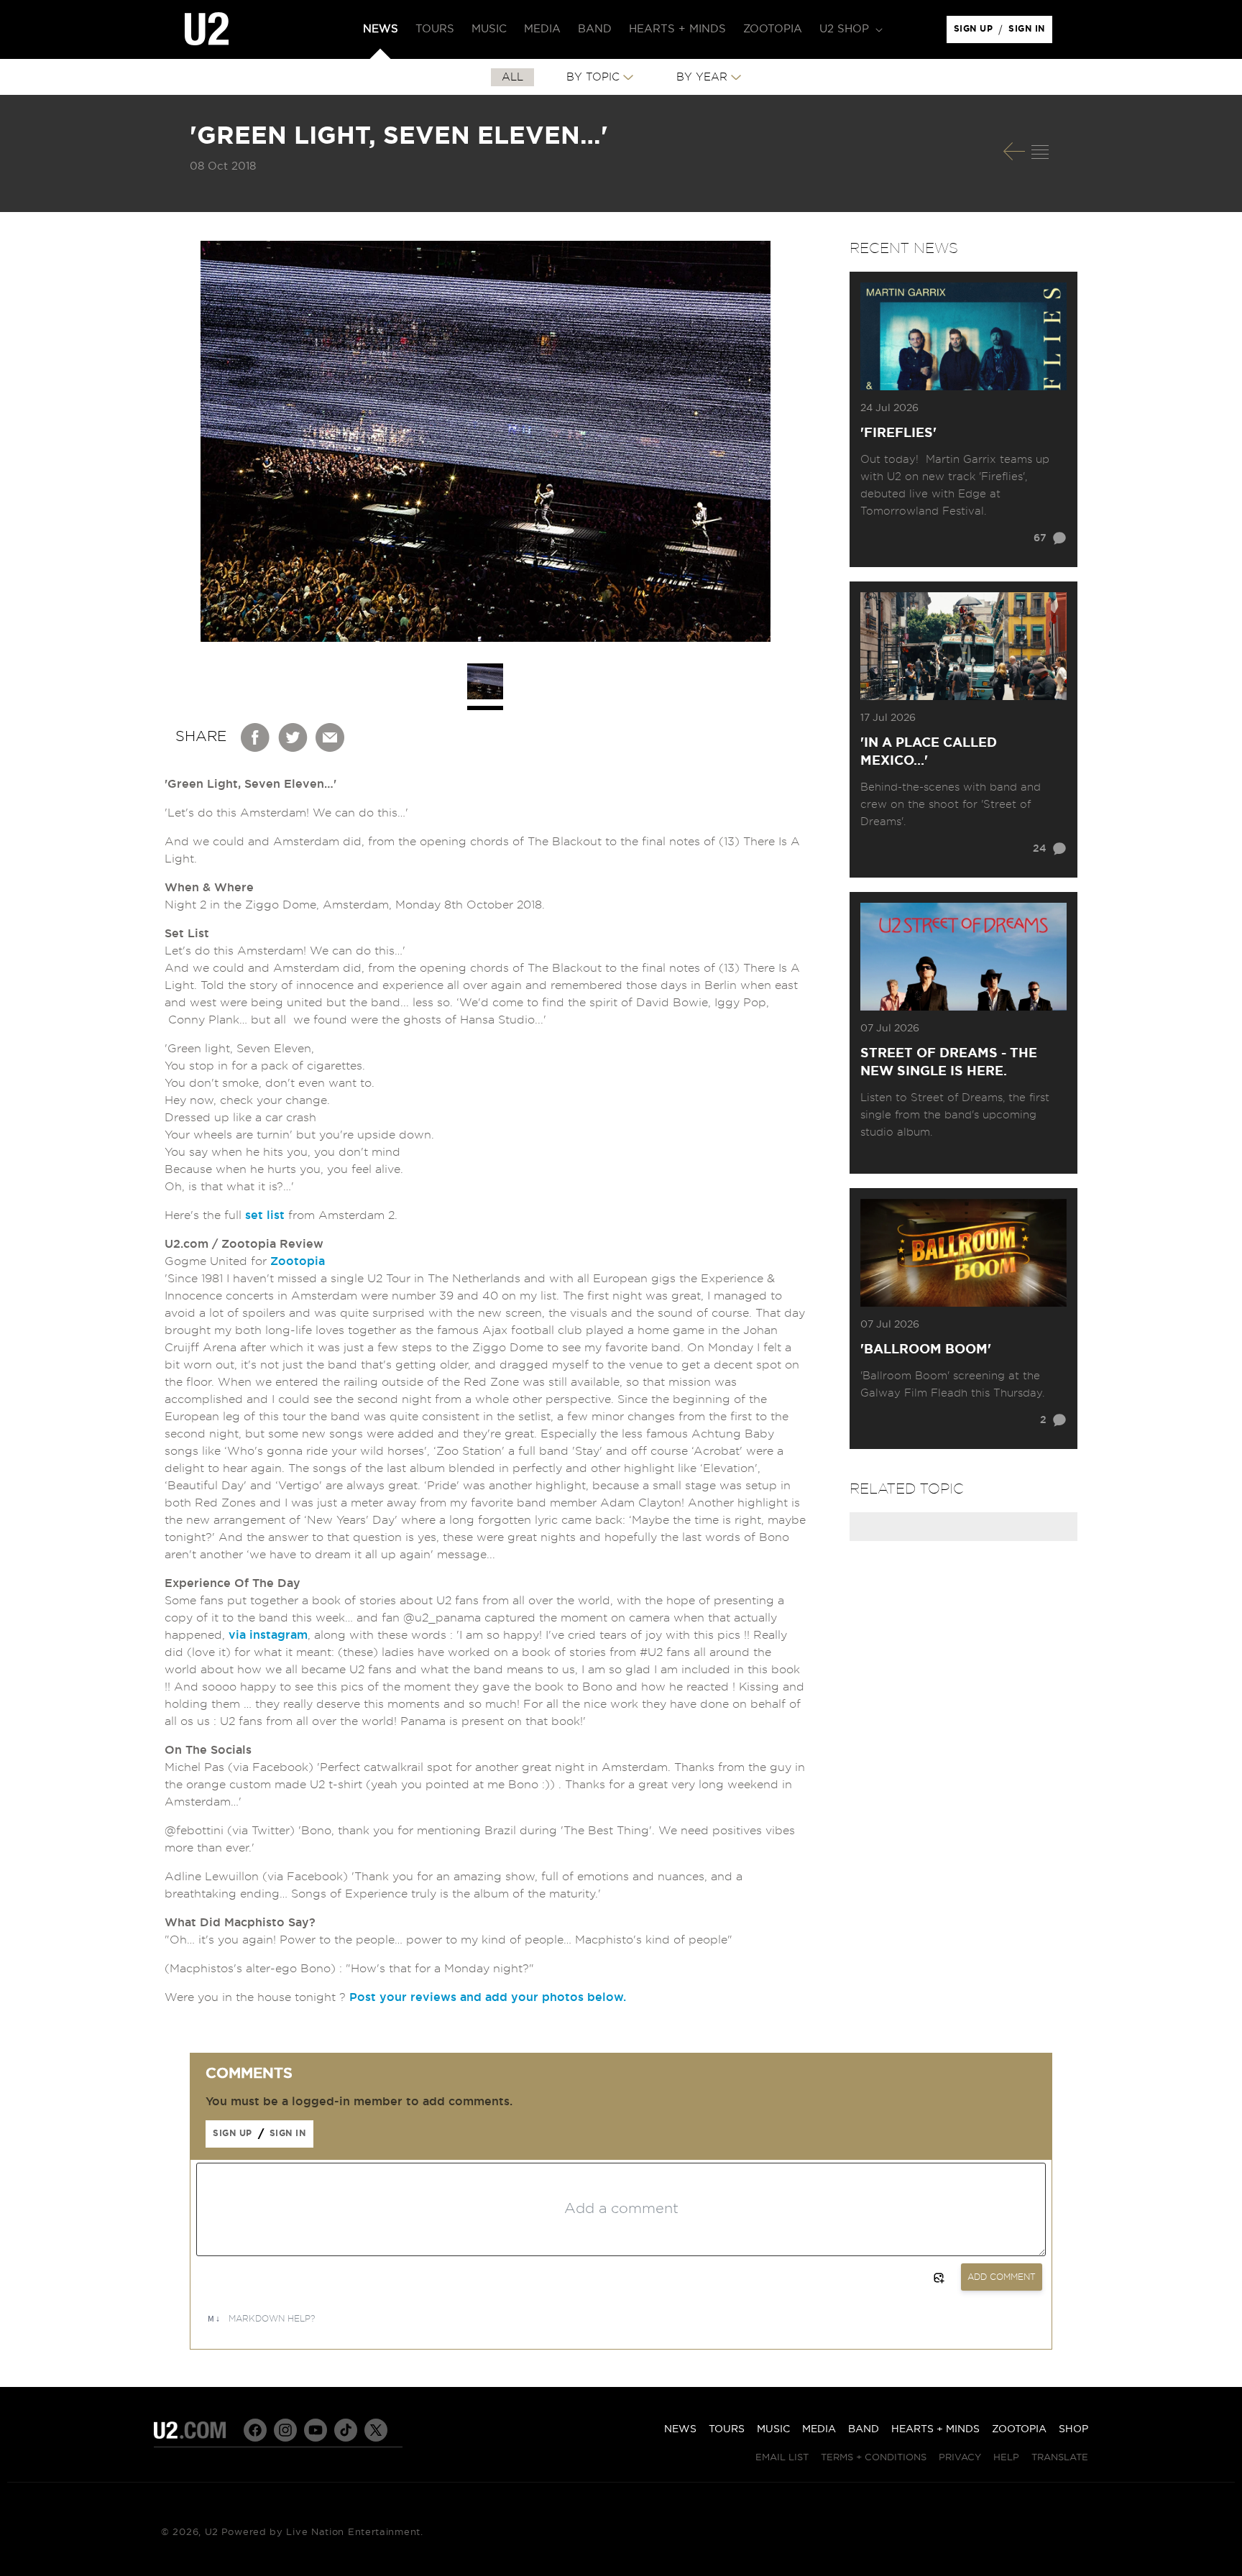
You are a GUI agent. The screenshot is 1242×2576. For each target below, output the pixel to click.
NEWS (680, 2429)
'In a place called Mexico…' (929, 752)
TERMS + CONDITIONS (874, 2458)
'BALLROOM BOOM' (926, 1350)
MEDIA (819, 2429)
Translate (1060, 2458)
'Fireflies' (898, 433)
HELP (1006, 2458)
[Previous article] (1014, 151)
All (512, 77)
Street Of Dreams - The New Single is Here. (949, 1063)
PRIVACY (960, 2458)
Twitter (293, 737)
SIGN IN (1030, 32)
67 (1040, 538)
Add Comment (1002, 2277)
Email (331, 737)
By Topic (593, 77)
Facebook (256, 737)
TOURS (727, 2429)
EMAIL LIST (782, 2458)
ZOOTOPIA (1019, 2429)
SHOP (1073, 2429)
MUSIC (773, 2429)
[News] (1040, 152)
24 (1040, 849)
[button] (850, 29)
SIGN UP (976, 32)
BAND (864, 2429)
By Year (702, 77)
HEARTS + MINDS (935, 2429)
